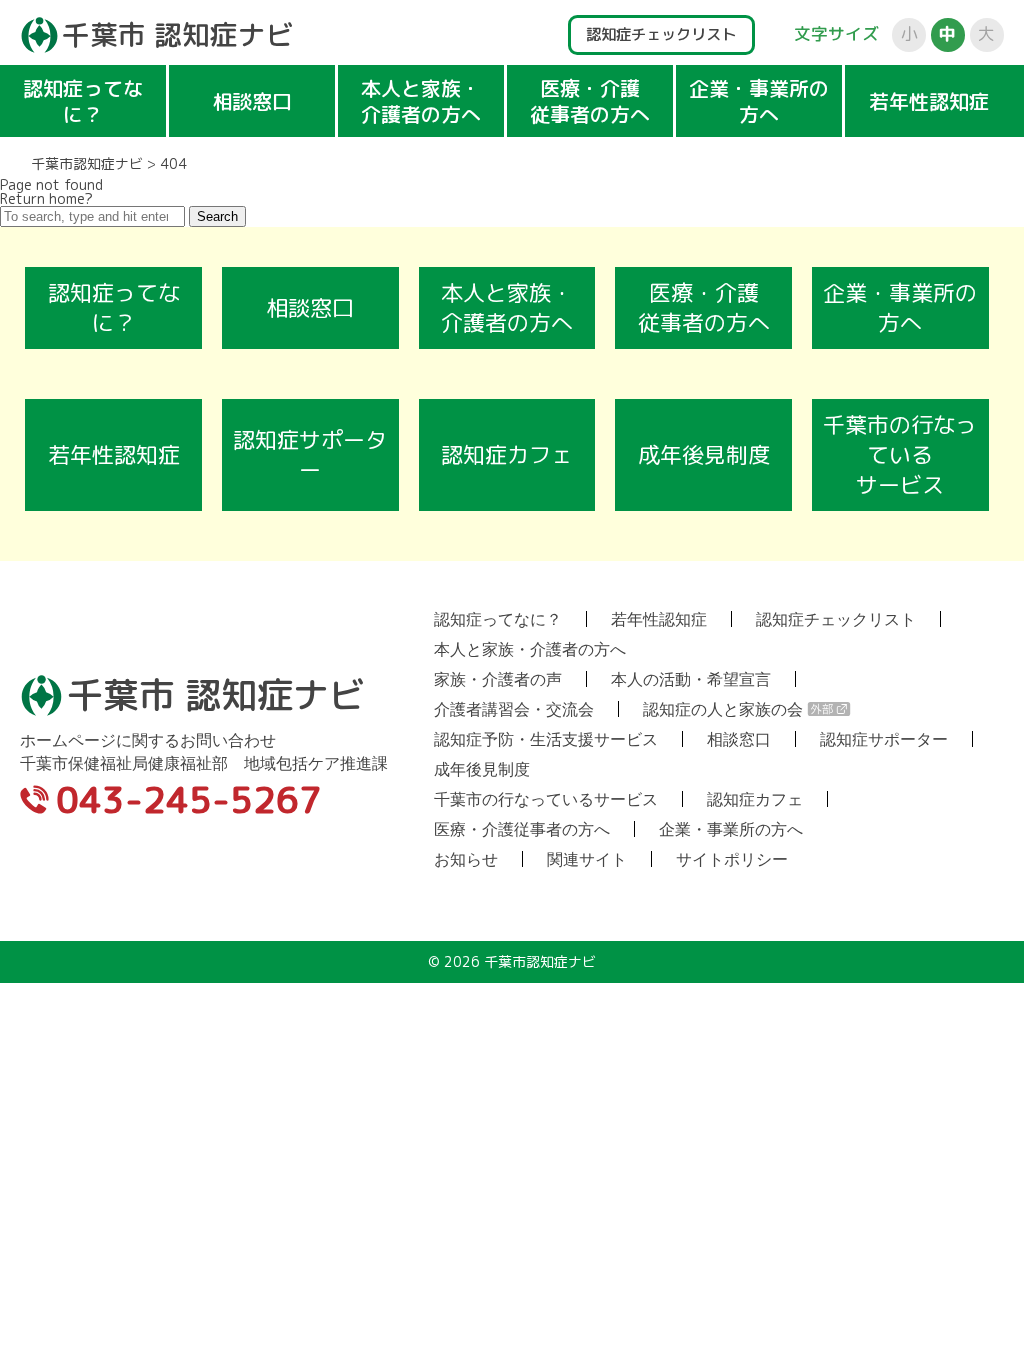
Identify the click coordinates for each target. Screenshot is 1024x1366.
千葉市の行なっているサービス (900, 454)
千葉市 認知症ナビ (178, 34)
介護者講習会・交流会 (514, 709)
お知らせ (466, 859)
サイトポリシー (732, 859)
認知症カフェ (507, 454)
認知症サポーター (310, 454)
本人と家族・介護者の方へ (421, 101)
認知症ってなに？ (83, 101)
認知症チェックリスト (661, 34)
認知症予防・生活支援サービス (546, 739)
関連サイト (587, 859)
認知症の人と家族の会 (723, 709)
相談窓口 (252, 101)
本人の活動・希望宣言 (691, 679)
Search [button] (217, 216)
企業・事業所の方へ (759, 101)
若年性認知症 (929, 101)
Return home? (46, 198)
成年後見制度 (704, 454)
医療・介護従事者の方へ (590, 101)
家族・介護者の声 (498, 679)
